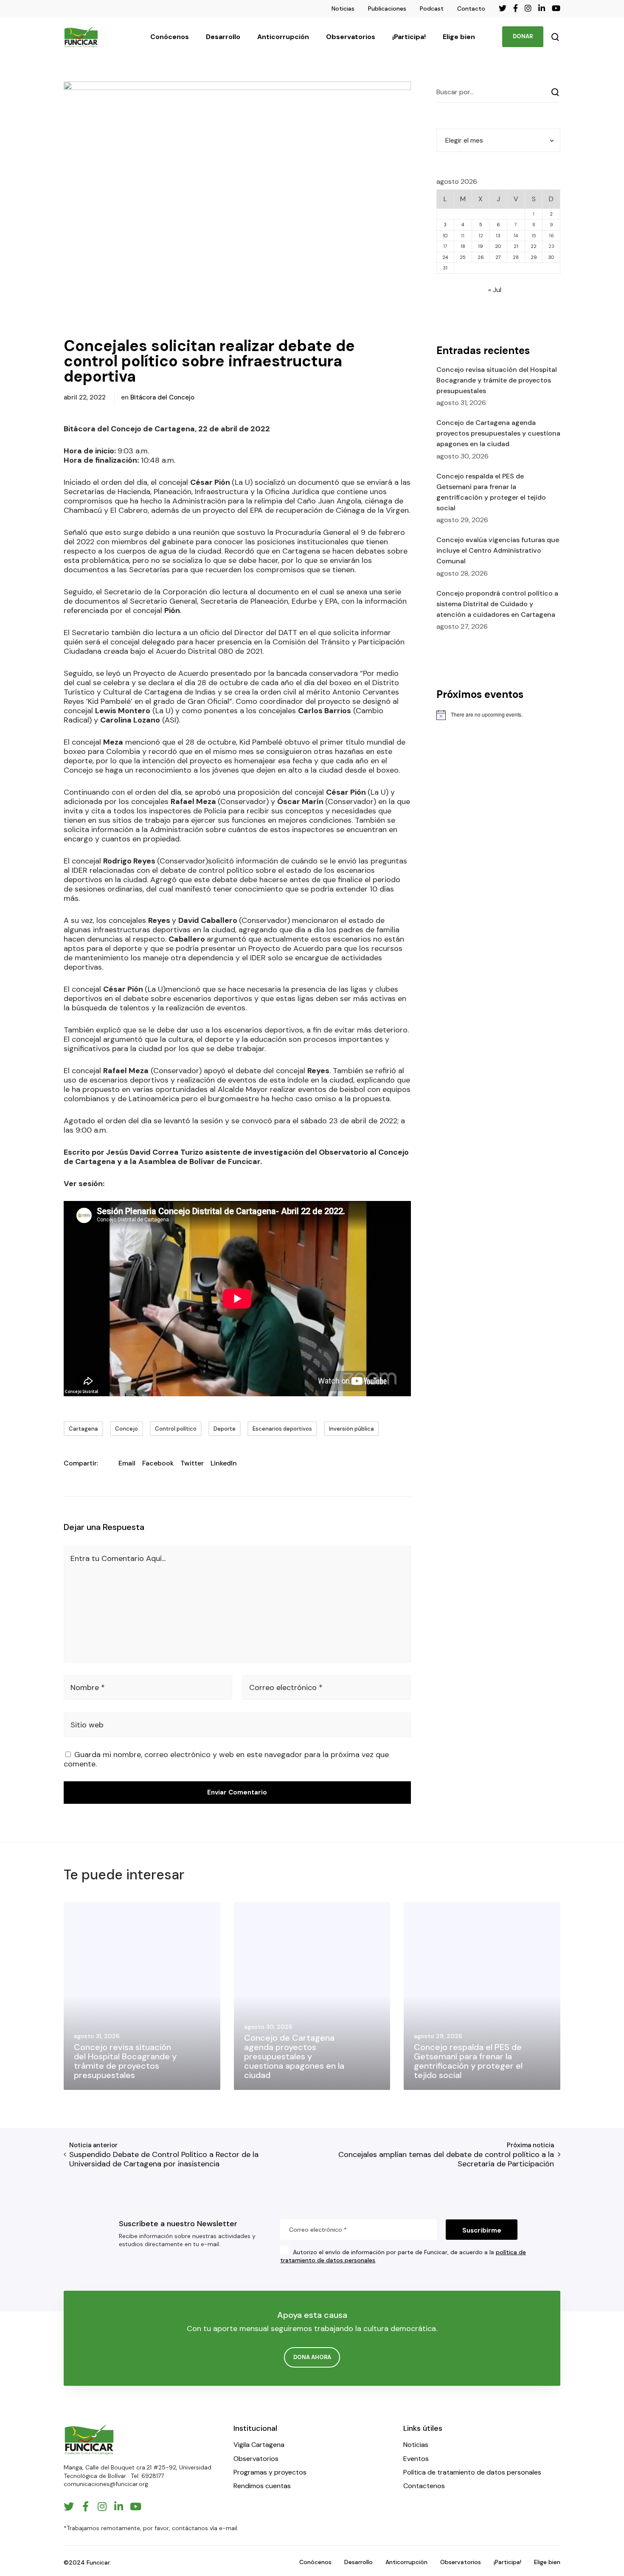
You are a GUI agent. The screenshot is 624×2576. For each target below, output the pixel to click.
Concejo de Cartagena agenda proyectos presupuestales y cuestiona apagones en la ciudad (498, 433)
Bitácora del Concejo (162, 397)
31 (445, 268)
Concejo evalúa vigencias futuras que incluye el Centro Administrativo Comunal (498, 550)
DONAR (523, 36)
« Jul (495, 290)
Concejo (126, 1429)
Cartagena (83, 1429)
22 (534, 246)
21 (516, 246)
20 (498, 246)
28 (516, 257)
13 (498, 236)
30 (551, 257)
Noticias (343, 8)
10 (445, 236)
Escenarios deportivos (282, 1429)
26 (481, 257)
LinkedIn (224, 1463)
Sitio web (87, 1725)
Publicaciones (387, 8)
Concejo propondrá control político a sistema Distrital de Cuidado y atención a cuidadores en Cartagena (497, 604)
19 (481, 246)
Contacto (471, 8)
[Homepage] (89, 2440)
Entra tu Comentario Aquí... (118, 1558)
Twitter (192, 1463)
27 (498, 257)
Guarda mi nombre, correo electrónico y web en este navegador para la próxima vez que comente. (226, 1759)
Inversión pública (351, 1429)
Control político (176, 1429)
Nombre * (88, 1687)
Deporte (225, 1429)
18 (463, 246)
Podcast (432, 8)
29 (534, 257)
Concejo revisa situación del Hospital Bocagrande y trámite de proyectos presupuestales (497, 380)
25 (463, 257)
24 (445, 257)
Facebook (158, 1463)
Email (127, 1463)
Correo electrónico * (286, 1687)
